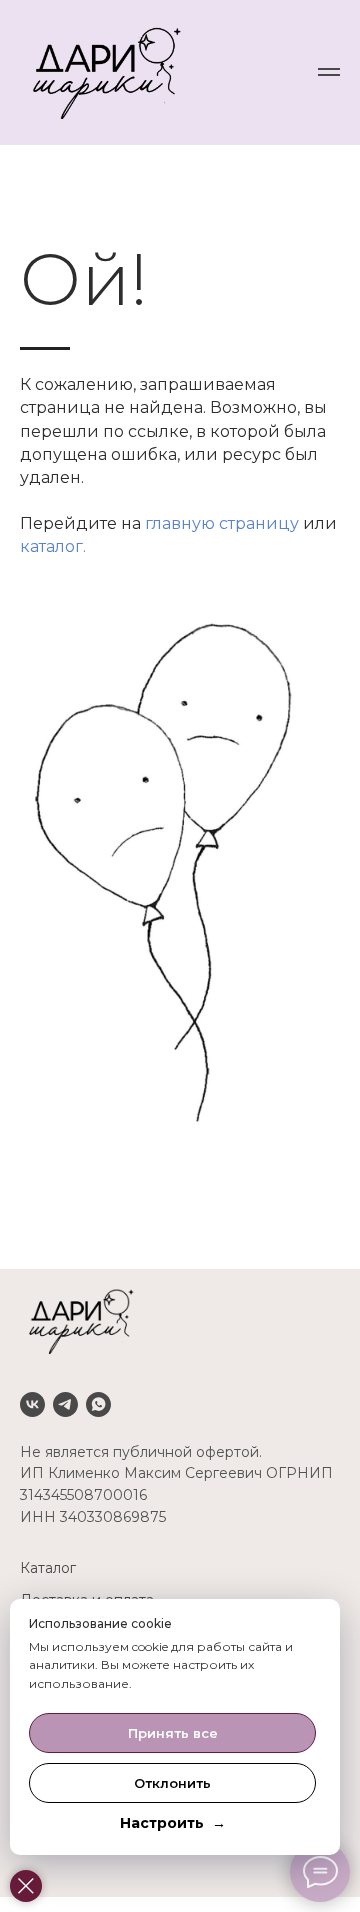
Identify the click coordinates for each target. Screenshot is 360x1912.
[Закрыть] (26, 1886)
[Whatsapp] (98, 1404)
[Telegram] (65, 1404)
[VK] (32, 1404)
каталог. (53, 546)
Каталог (48, 1568)
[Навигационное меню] (329, 72)
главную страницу (222, 523)
